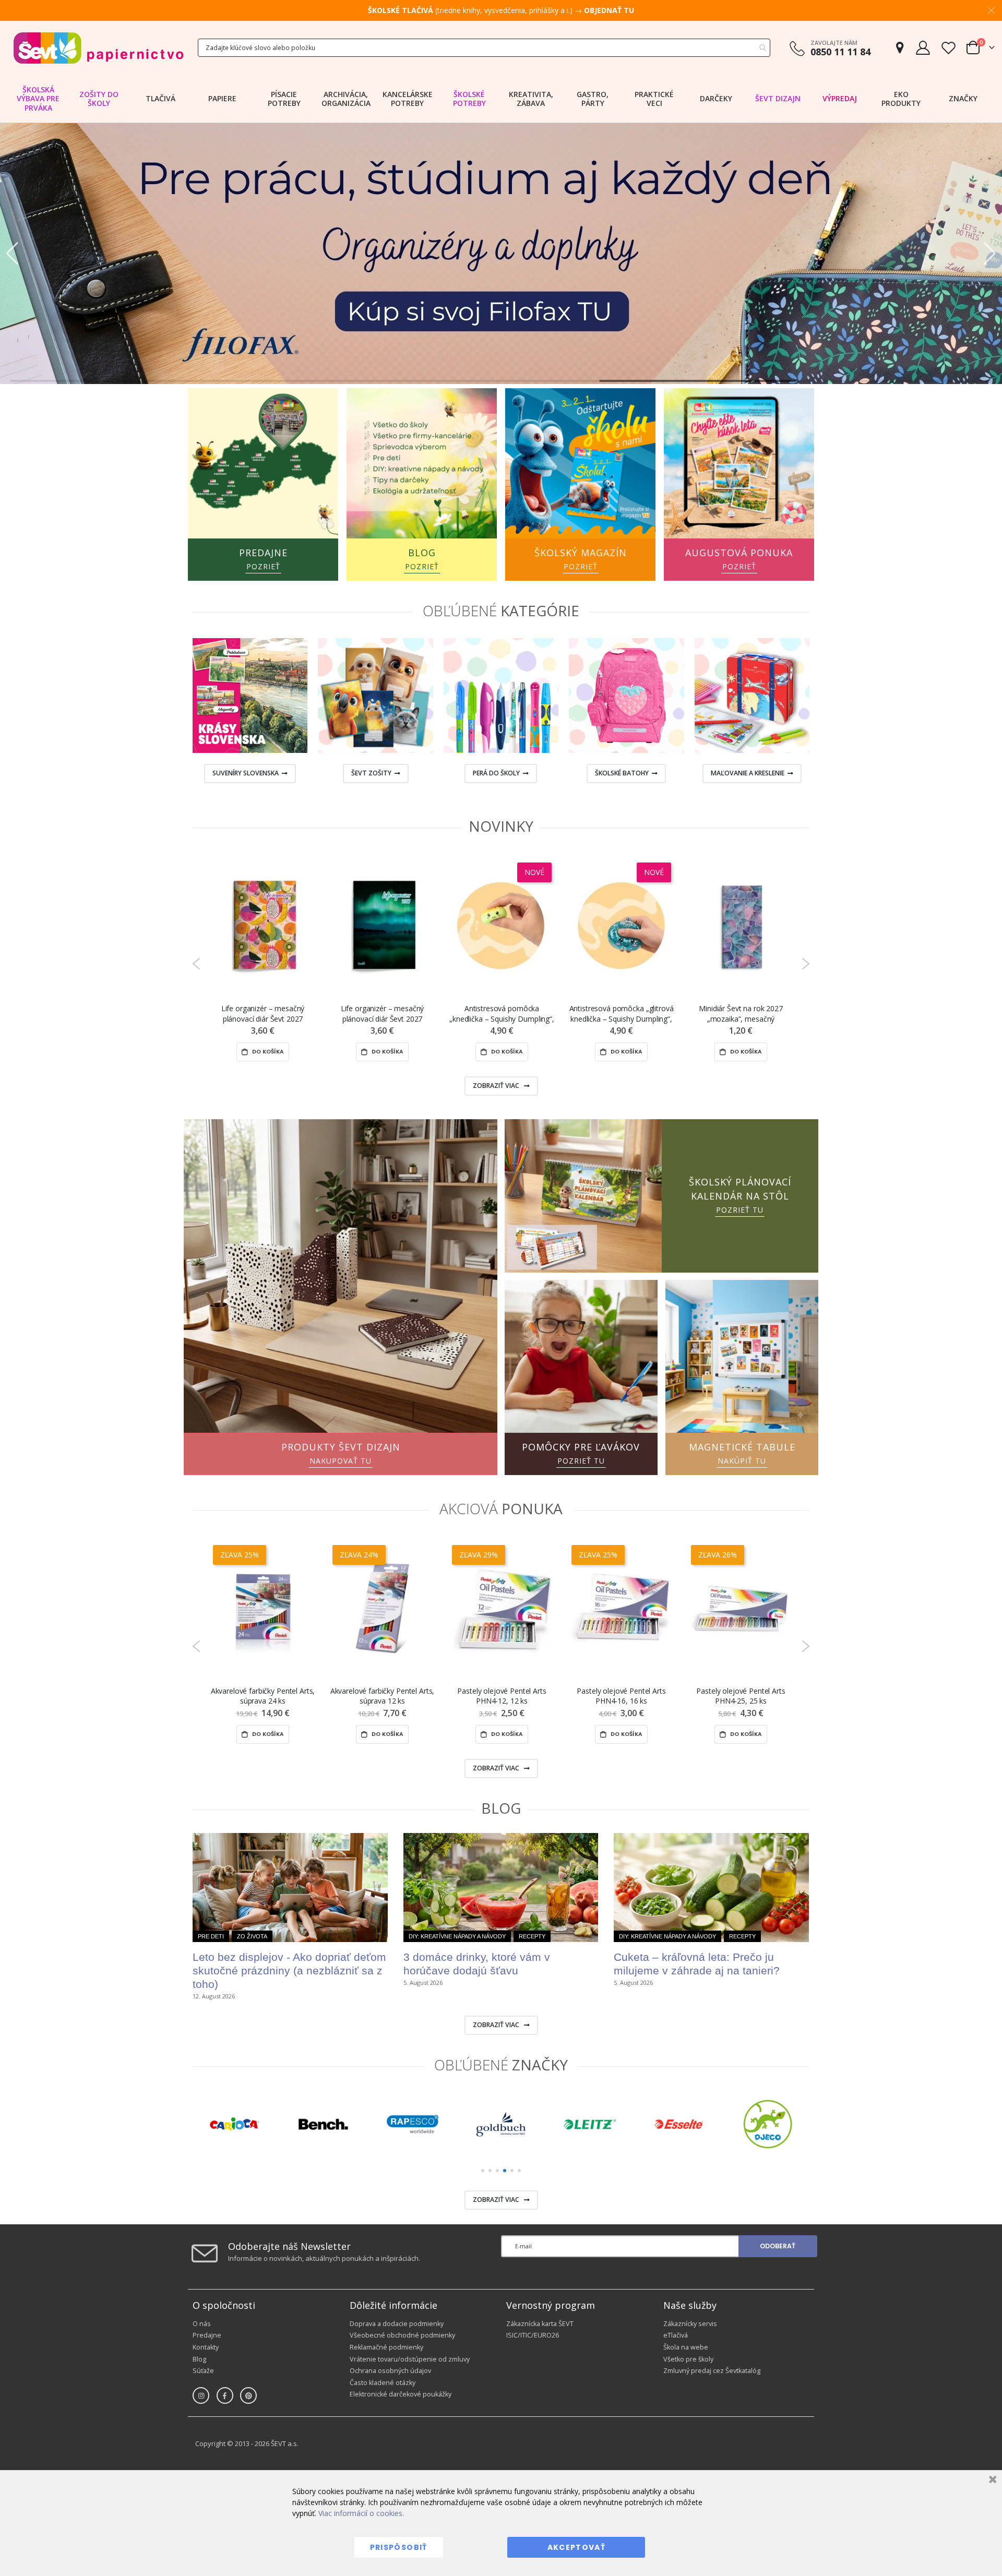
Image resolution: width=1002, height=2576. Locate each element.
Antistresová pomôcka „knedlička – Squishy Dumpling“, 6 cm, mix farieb (502, 1014)
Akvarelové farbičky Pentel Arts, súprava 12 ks (383, 1696)
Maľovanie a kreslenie (748, 773)
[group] (234, 2124)
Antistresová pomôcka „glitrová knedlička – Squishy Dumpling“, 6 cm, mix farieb (622, 1014)
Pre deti (211, 1936)
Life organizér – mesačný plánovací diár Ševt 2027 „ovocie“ (263, 1014)
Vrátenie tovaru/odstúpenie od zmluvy (410, 2359)
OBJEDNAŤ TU (609, 10)
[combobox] (484, 48)
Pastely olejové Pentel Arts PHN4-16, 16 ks (621, 1696)
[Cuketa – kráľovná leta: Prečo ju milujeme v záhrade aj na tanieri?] (711, 1888)
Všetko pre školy (688, 2359)
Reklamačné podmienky (386, 2347)
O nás (202, 2324)
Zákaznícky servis (690, 2324)
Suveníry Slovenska (246, 773)
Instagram (201, 2395)
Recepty (532, 1936)
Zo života (252, 1936)
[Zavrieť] (991, 2481)
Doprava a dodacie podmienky (397, 2324)
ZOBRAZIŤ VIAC (497, 1086)
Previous (196, 964)
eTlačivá (676, 2335)
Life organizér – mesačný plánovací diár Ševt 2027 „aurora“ (383, 1014)
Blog (199, 2359)
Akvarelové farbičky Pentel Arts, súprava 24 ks (263, 1696)
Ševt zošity (371, 773)
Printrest (248, 2395)
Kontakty (206, 2347)
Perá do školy (496, 773)
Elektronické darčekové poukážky (401, 2394)
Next (806, 964)
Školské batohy (622, 773)
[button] (12, 254)
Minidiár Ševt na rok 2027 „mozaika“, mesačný (741, 1013)
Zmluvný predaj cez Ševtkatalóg (712, 2371)
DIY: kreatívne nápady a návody (457, 1936)
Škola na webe (686, 2347)
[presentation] (174, 713)
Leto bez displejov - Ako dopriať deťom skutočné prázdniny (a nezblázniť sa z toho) (289, 1970)
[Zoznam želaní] (948, 48)
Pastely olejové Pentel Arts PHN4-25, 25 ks (741, 1696)
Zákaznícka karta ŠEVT (540, 2324)
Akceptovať (577, 2547)
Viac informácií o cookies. (361, 2513)
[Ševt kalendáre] (501, 253)
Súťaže (203, 2371)
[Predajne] (900, 48)
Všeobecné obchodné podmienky (402, 2335)
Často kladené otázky (383, 2383)
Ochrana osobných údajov (390, 2371)
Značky (963, 98)
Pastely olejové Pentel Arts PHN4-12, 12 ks (502, 1696)
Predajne (207, 2335)
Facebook (225, 2395)
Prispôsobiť (399, 2547)
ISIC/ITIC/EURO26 (533, 2335)
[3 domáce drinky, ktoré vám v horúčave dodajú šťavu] (501, 1888)
